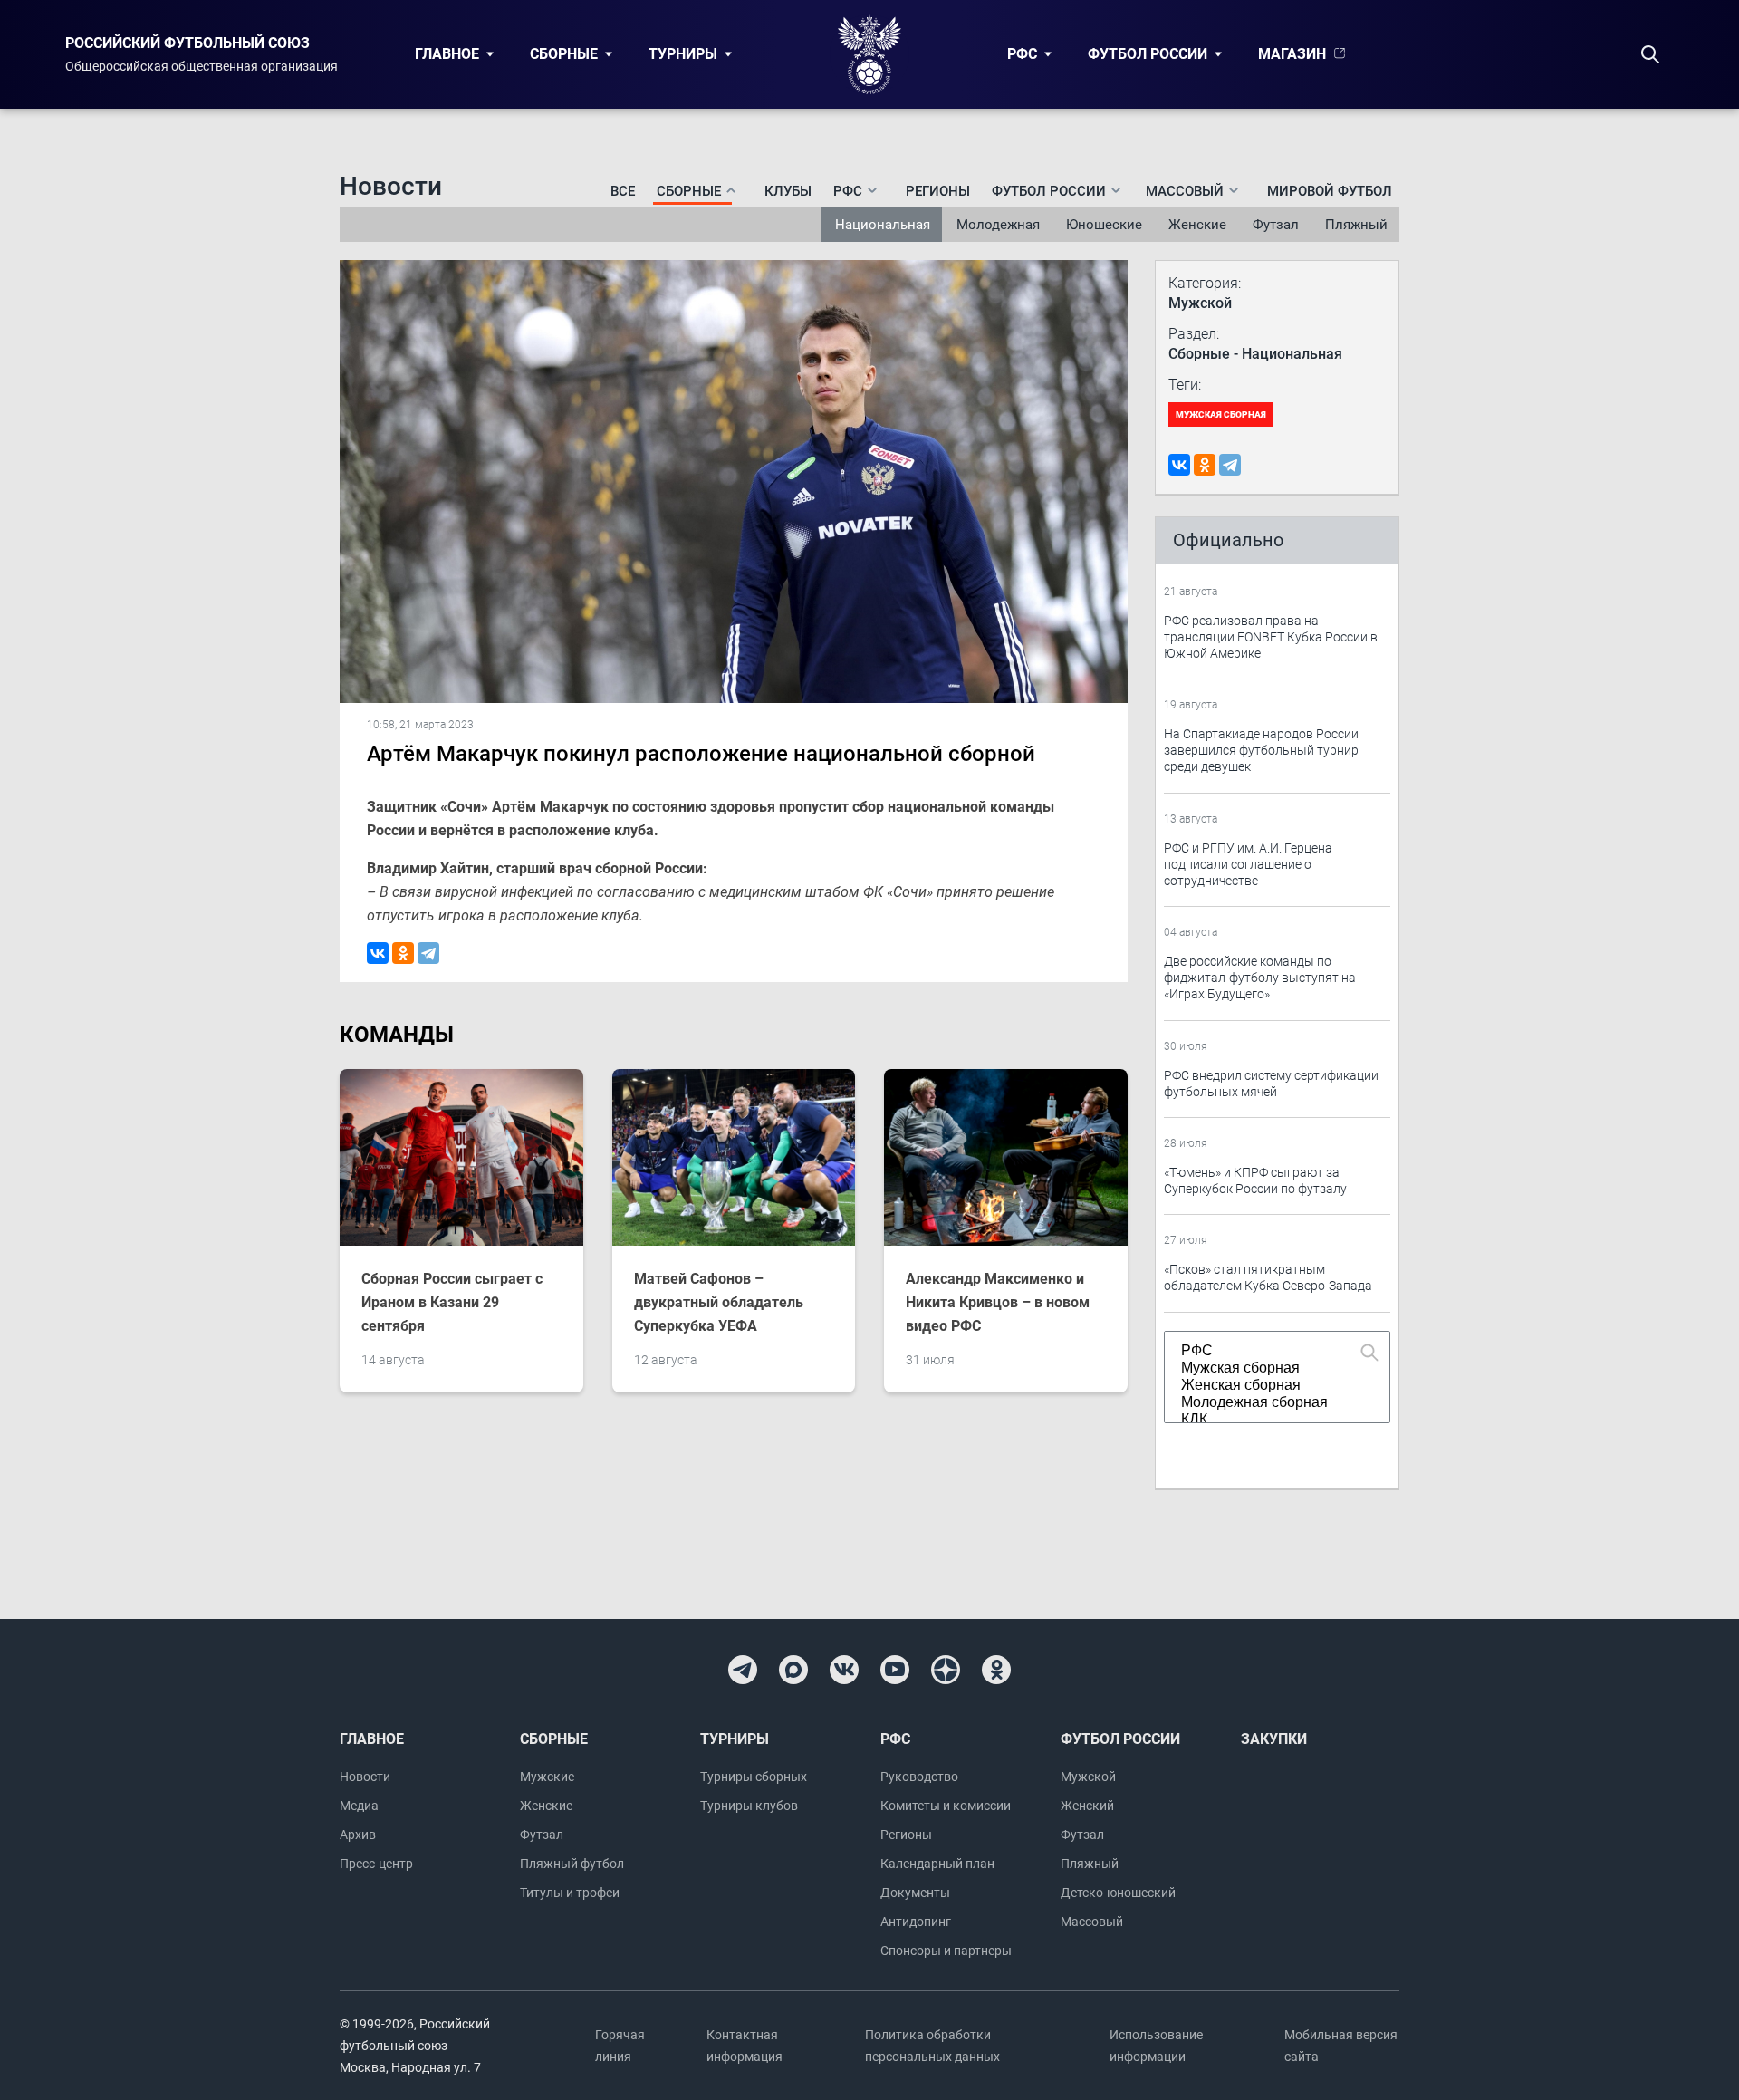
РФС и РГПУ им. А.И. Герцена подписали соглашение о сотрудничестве (1248, 864)
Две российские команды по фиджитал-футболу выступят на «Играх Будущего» (1260, 978)
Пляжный (1356, 225)
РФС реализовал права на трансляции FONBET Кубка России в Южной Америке (1271, 637)
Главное (447, 54)
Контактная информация (745, 2046)
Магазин (1292, 54)
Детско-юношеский (1118, 1893)
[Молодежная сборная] (1269, 1403)
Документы (915, 1893)
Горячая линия (620, 2046)
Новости (365, 1777)
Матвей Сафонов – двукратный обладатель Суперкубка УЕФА (719, 1302)
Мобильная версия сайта (1341, 2046)
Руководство (919, 1777)
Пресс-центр (376, 1864)
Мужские (547, 1777)
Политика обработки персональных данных (932, 2046)
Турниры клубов (749, 1806)
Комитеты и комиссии (946, 1806)
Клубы (788, 191)
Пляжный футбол (572, 1864)
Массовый (1092, 1922)
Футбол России (1148, 54)
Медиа (359, 1806)
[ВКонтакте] (378, 953)
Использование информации (1156, 2046)
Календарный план (937, 1864)
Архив (358, 1835)
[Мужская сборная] (1269, 1368)
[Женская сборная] (1269, 1386)
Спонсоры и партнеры (946, 1951)
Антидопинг (916, 1922)
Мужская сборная (1221, 414)
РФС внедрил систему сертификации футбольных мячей (1271, 1084)
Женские (1197, 225)
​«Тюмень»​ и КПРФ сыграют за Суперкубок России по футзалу (1255, 1180)
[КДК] (1269, 1420)
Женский (1087, 1806)
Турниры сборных (754, 1777)
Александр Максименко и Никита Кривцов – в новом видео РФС (998, 1302)
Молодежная (998, 225)
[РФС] (1269, 1351)
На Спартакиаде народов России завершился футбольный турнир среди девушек (1261, 750)
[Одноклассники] (403, 953)
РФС (1022, 54)
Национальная (883, 225)
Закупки (1274, 1739)
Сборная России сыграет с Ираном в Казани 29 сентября (452, 1302)
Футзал (1276, 225)
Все (623, 191)
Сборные (564, 54)
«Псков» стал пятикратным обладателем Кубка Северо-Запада (1268, 1277)
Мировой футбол (1330, 191)
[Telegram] (428, 953)
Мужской (1088, 1777)
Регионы (938, 191)
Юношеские (1104, 225)
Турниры (683, 54)
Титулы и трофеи (570, 1893)
